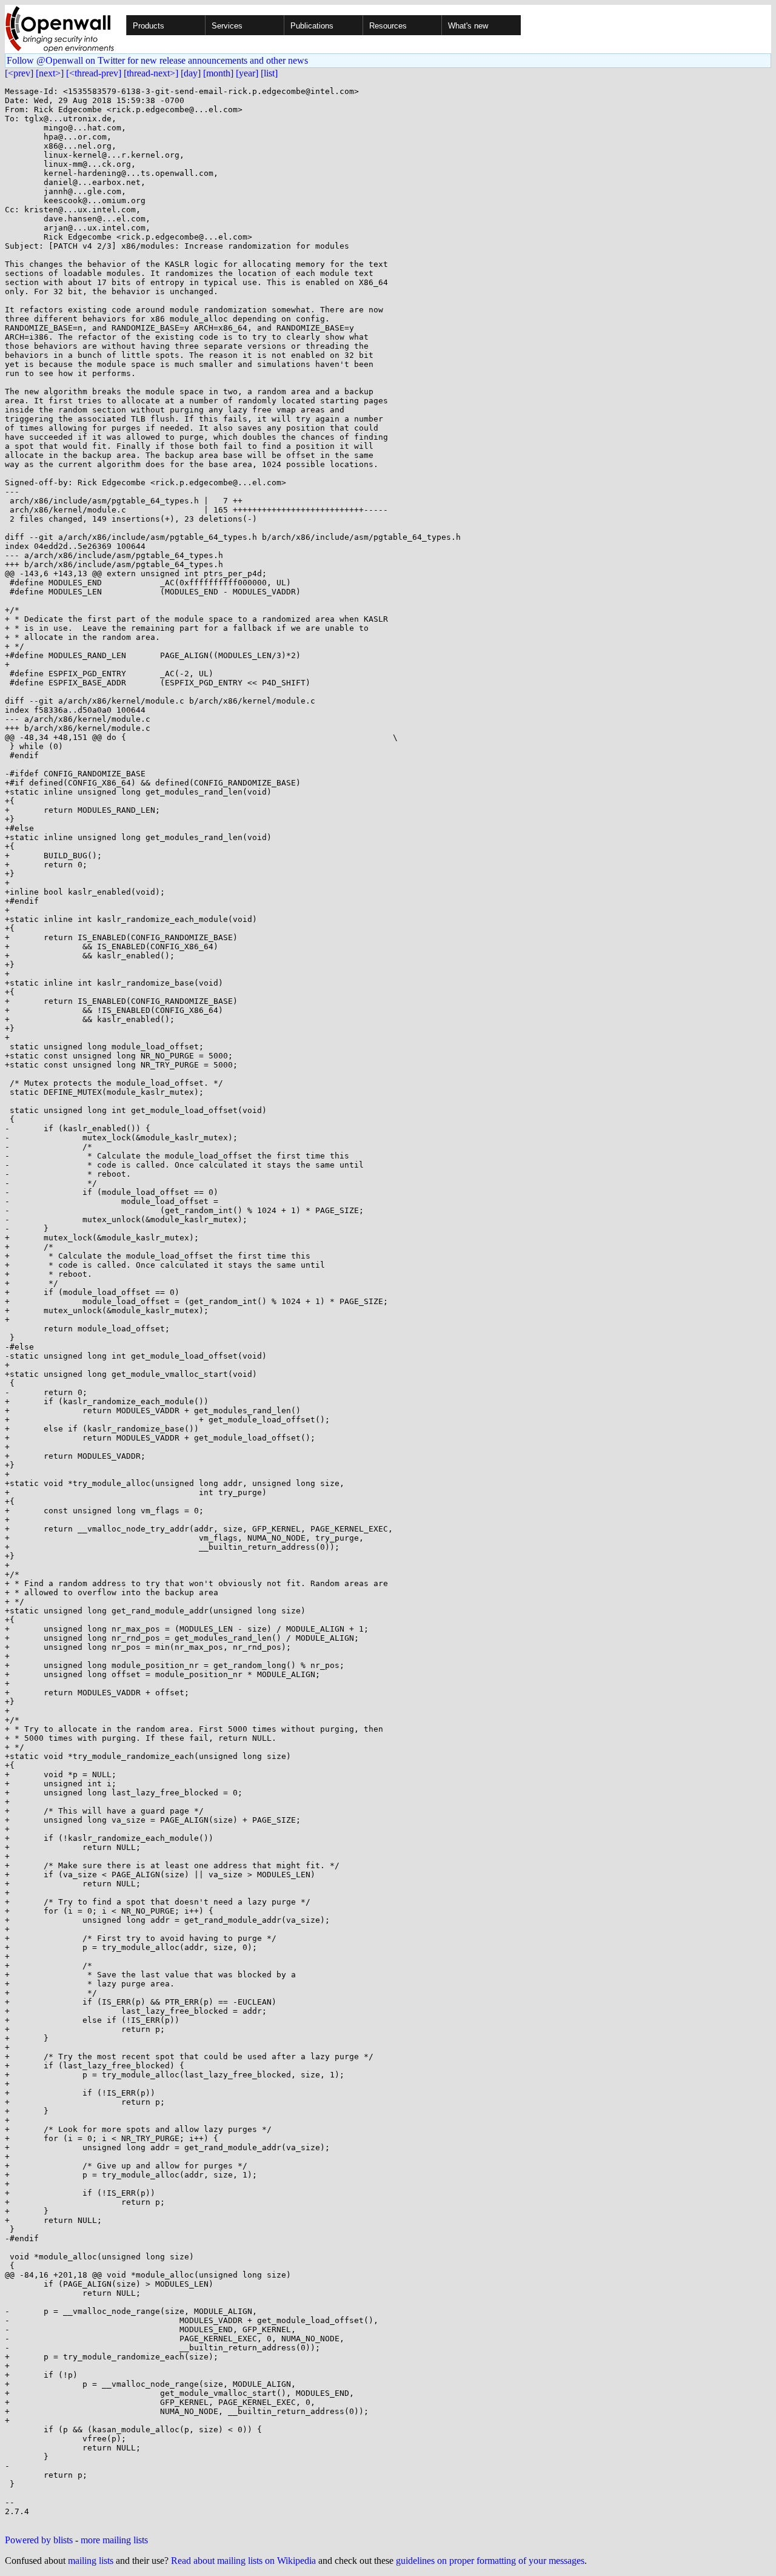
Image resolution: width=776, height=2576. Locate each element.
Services (227, 26)
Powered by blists (39, 2540)
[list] (269, 73)
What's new (468, 26)
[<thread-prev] (94, 73)
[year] (247, 73)
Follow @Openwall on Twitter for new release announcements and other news (157, 60)
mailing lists (91, 2561)
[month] (218, 73)
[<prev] (19, 73)
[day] (191, 73)
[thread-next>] (151, 73)
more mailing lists (114, 2540)
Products (149, 26)
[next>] (50, 73)
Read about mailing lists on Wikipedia (243, 2561)
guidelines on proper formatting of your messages (490, 2561)
